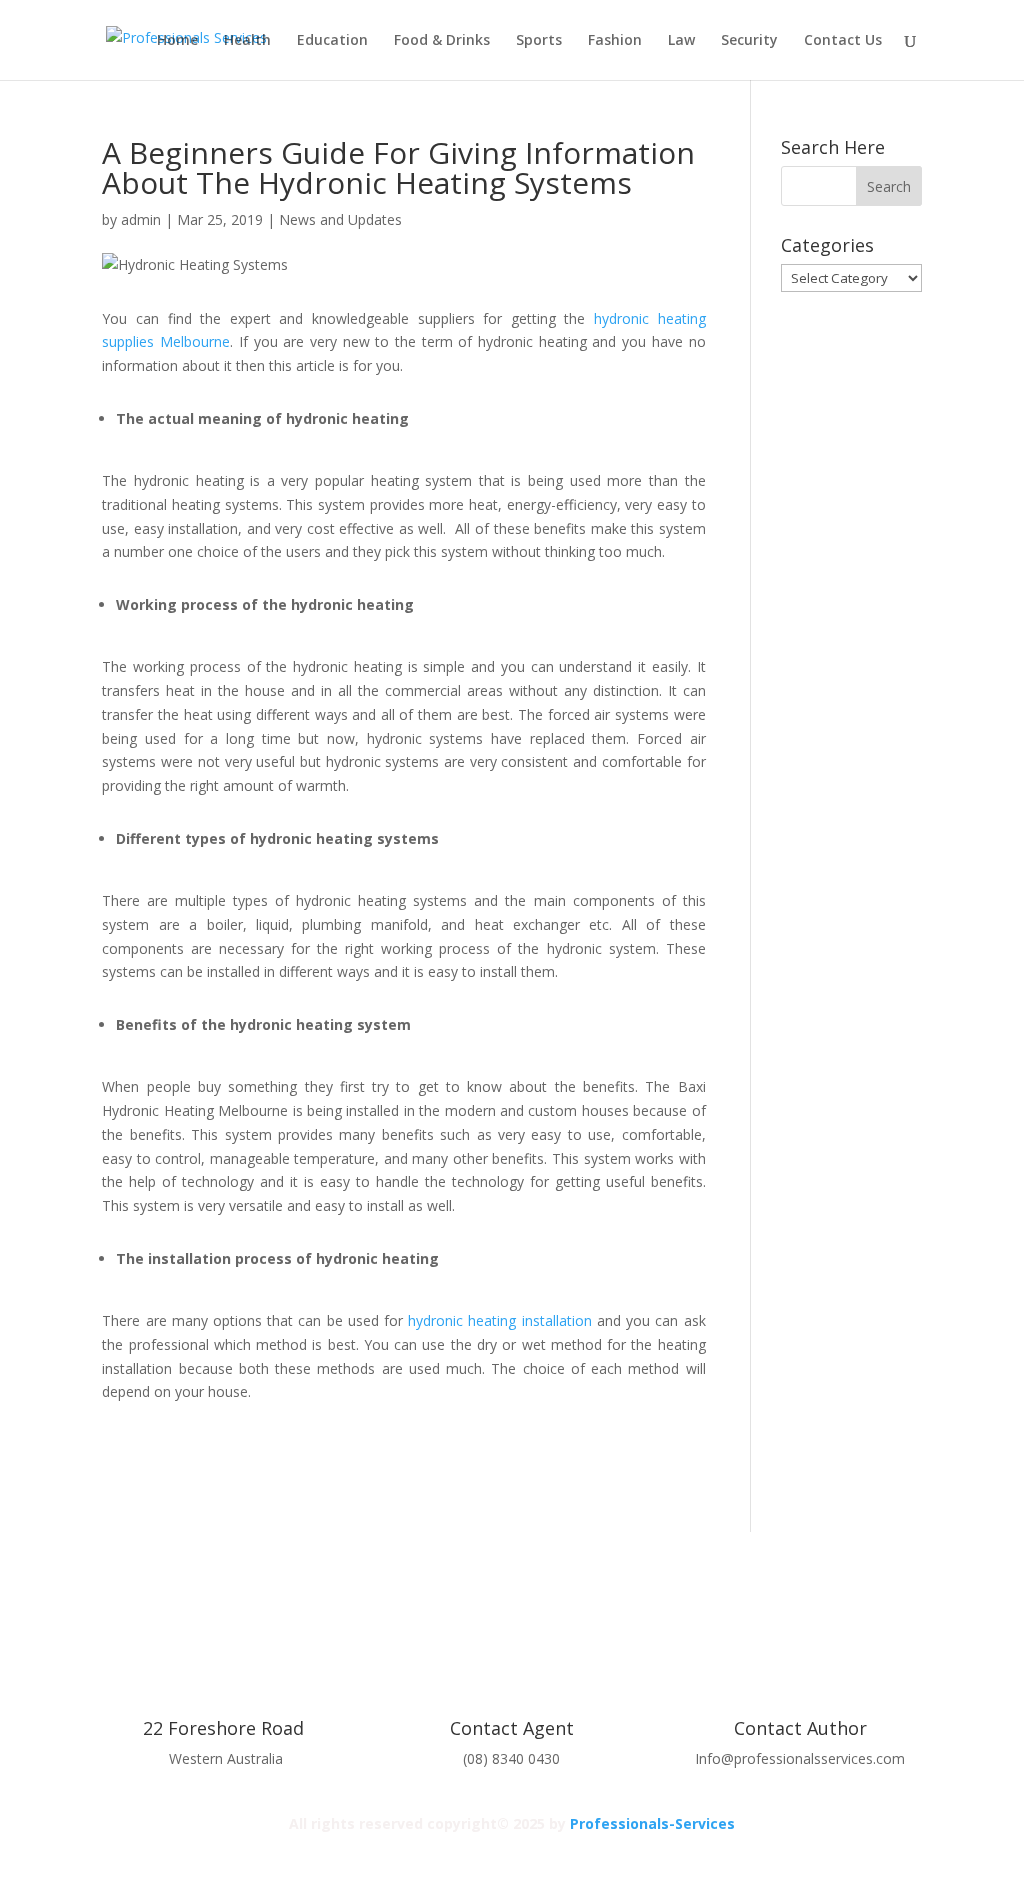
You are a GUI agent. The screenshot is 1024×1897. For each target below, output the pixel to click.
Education (332, 41)
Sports (539, 41)
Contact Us (843, 41)
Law (681, 41)
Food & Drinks (442, 41)
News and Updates (340, 219)
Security (749, 41)
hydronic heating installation (499, 1320)
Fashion (615, 41)
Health (247, 41)
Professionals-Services (652, 1823)
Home (177, 41)
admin (141, 219)
